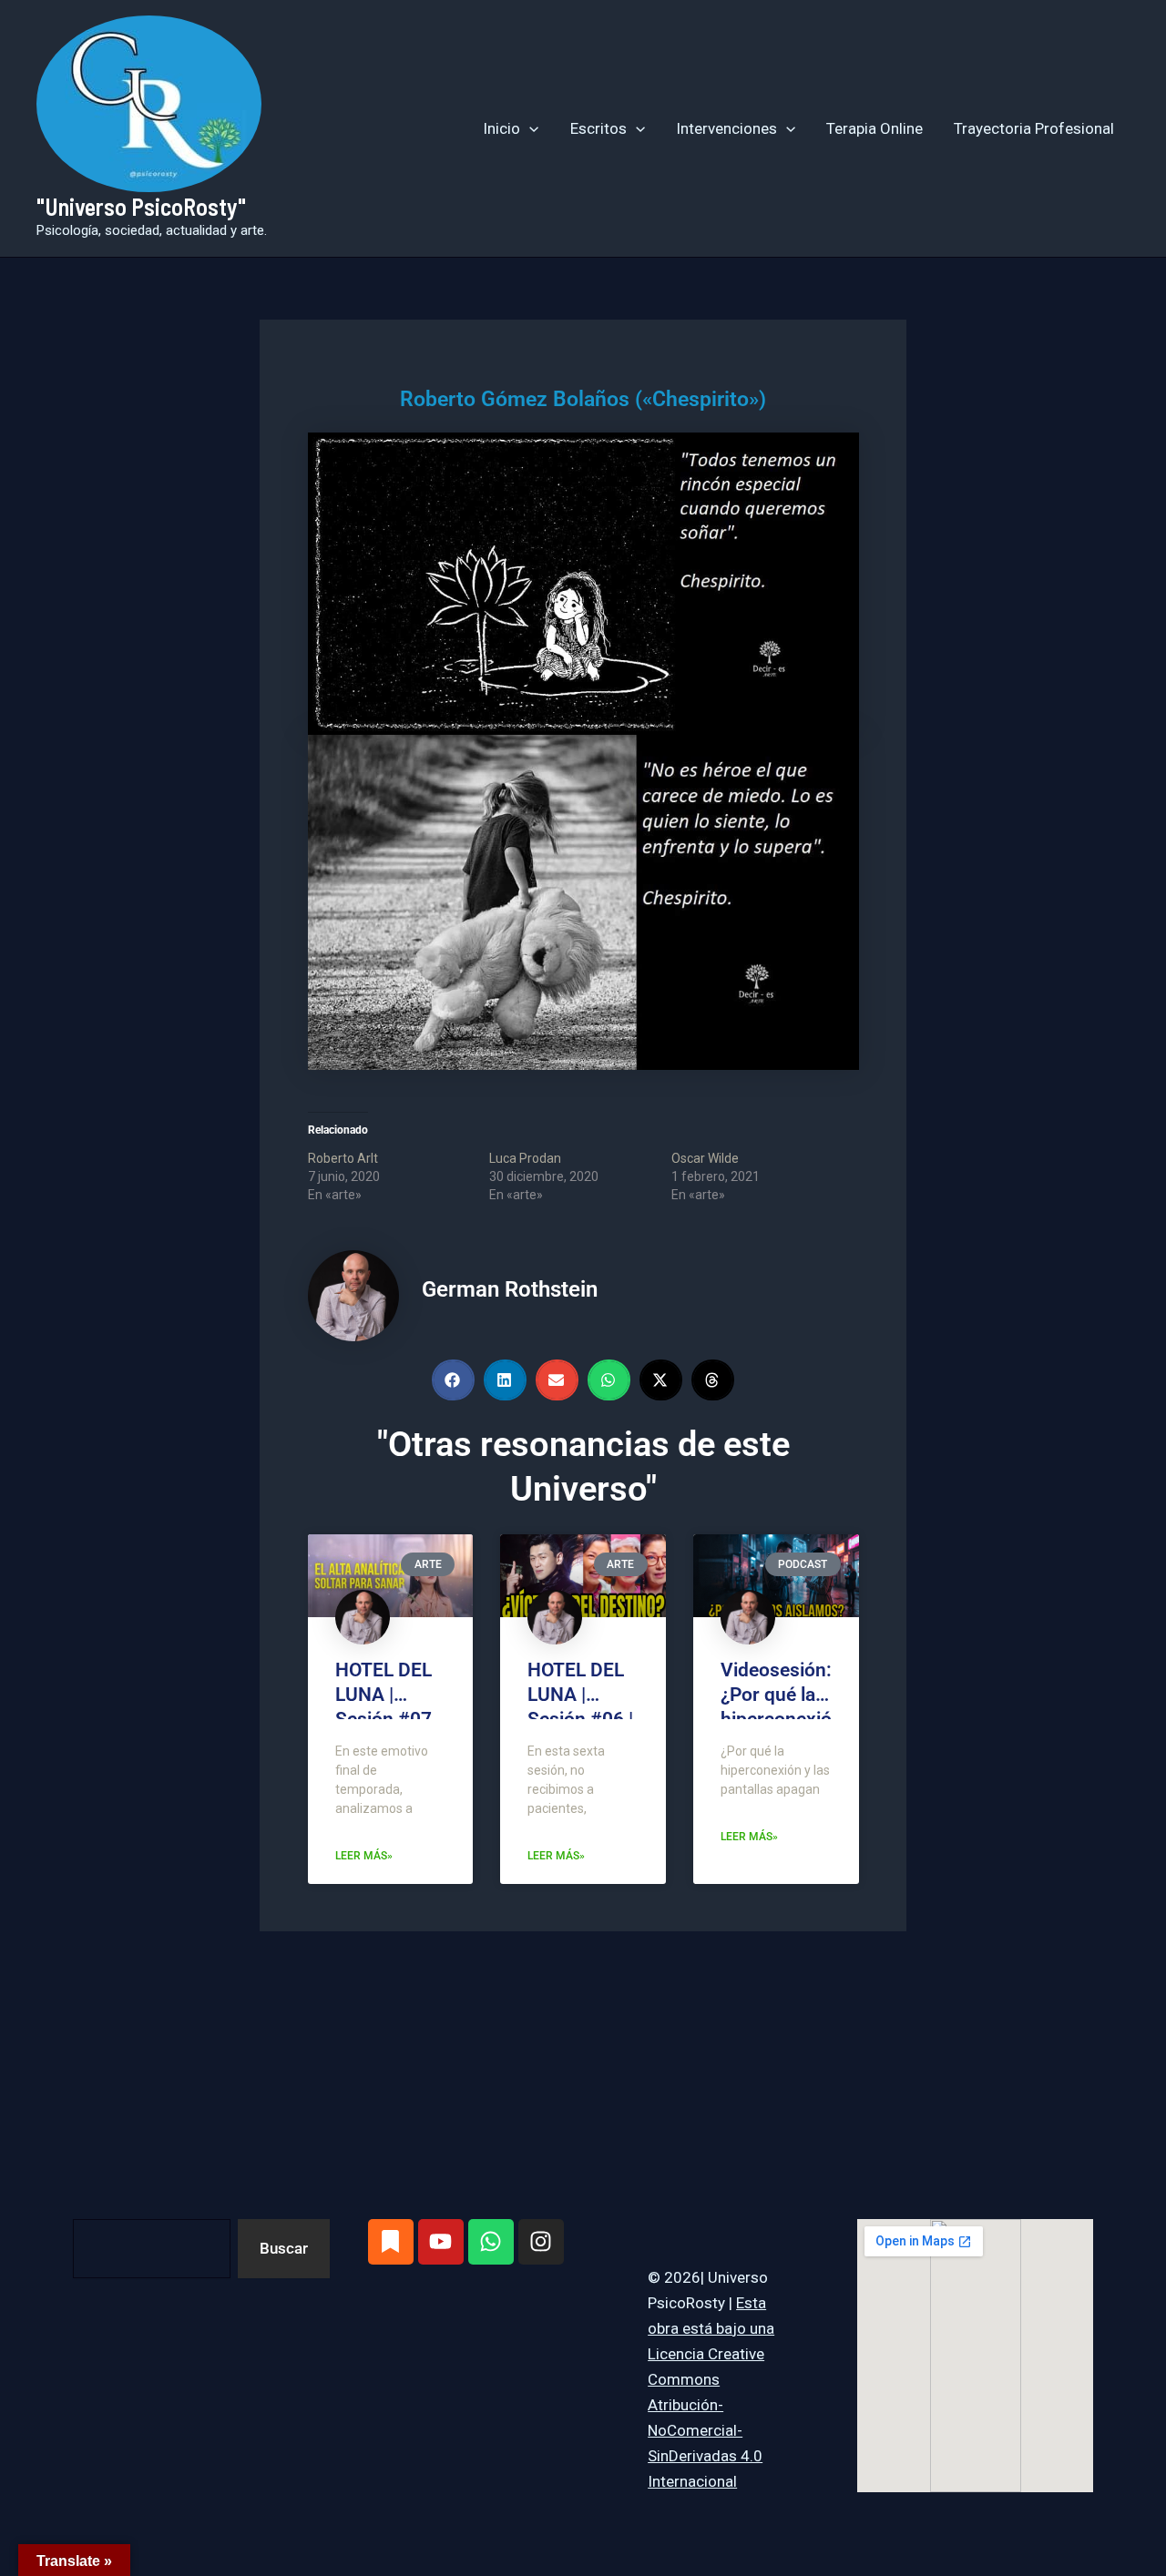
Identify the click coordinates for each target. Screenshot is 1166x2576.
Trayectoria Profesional (1034, 128)
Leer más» (364, 1856)
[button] (529, 128)
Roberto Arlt (343, 1158)
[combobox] (152, 2249)
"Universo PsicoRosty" (141, 206)
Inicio (501, 128)
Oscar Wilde (705, 1158)
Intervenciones (726, 128)
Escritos (598, 128)
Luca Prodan (525, 1158)
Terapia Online (874, 128)
